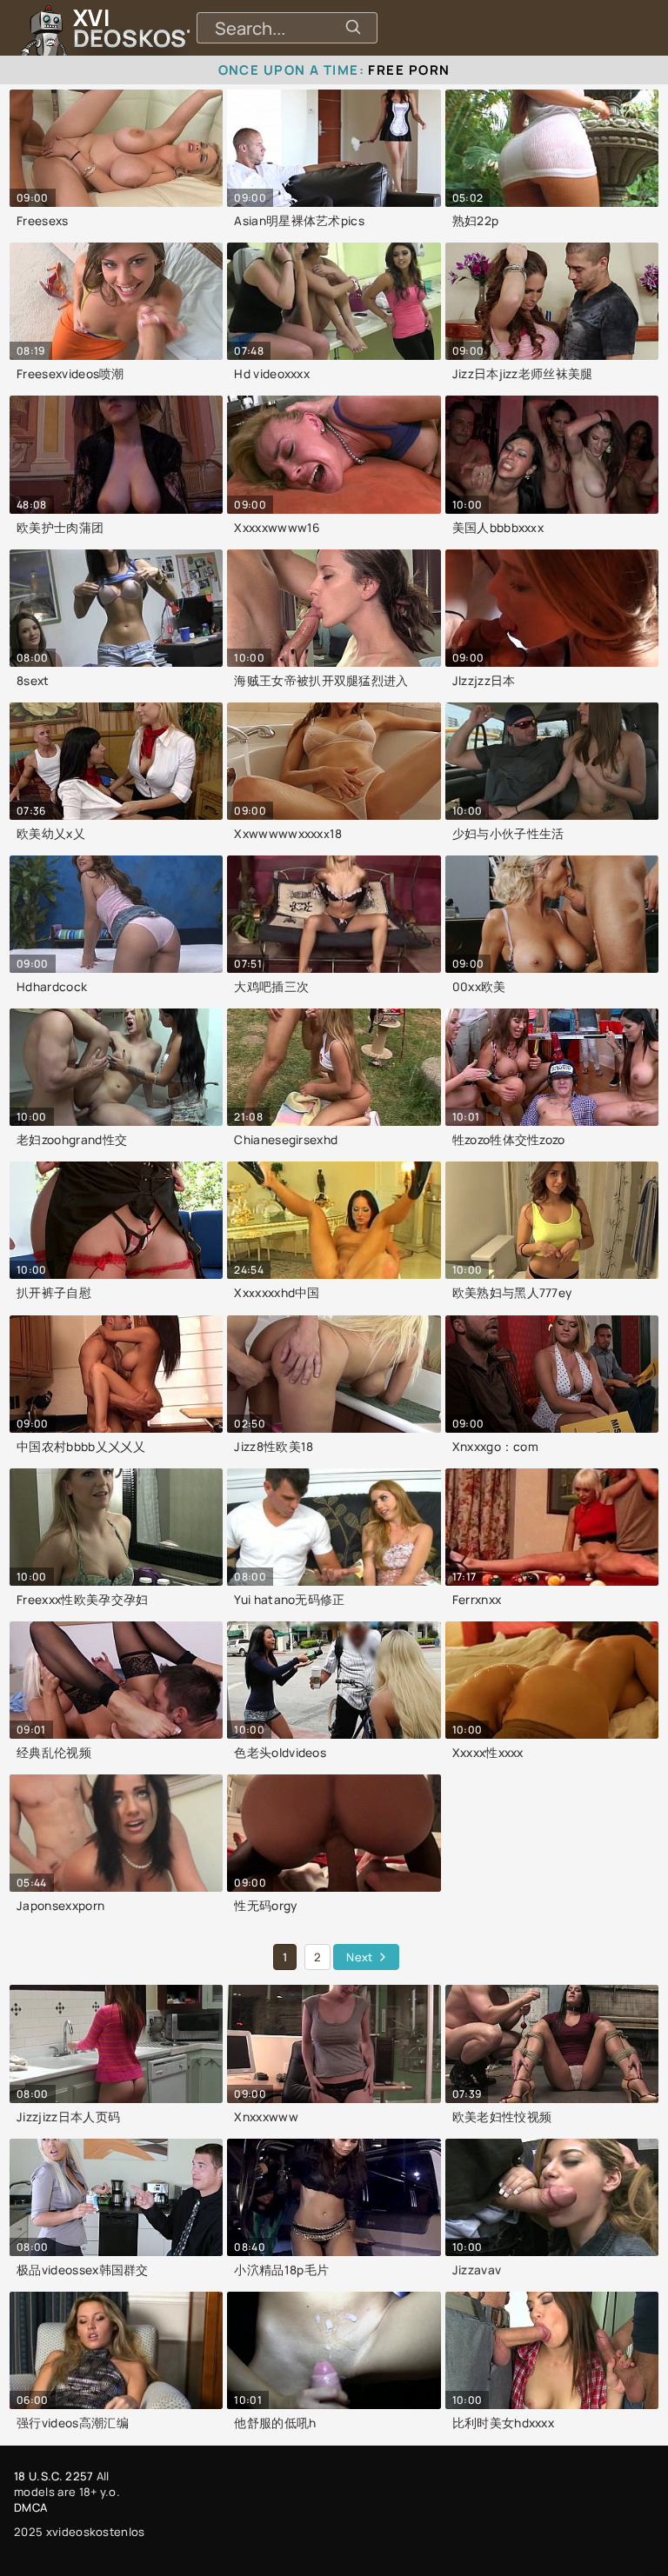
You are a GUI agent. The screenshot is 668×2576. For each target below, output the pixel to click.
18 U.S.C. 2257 (53, 2476)
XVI (177, 28)
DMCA (30, 2507)
